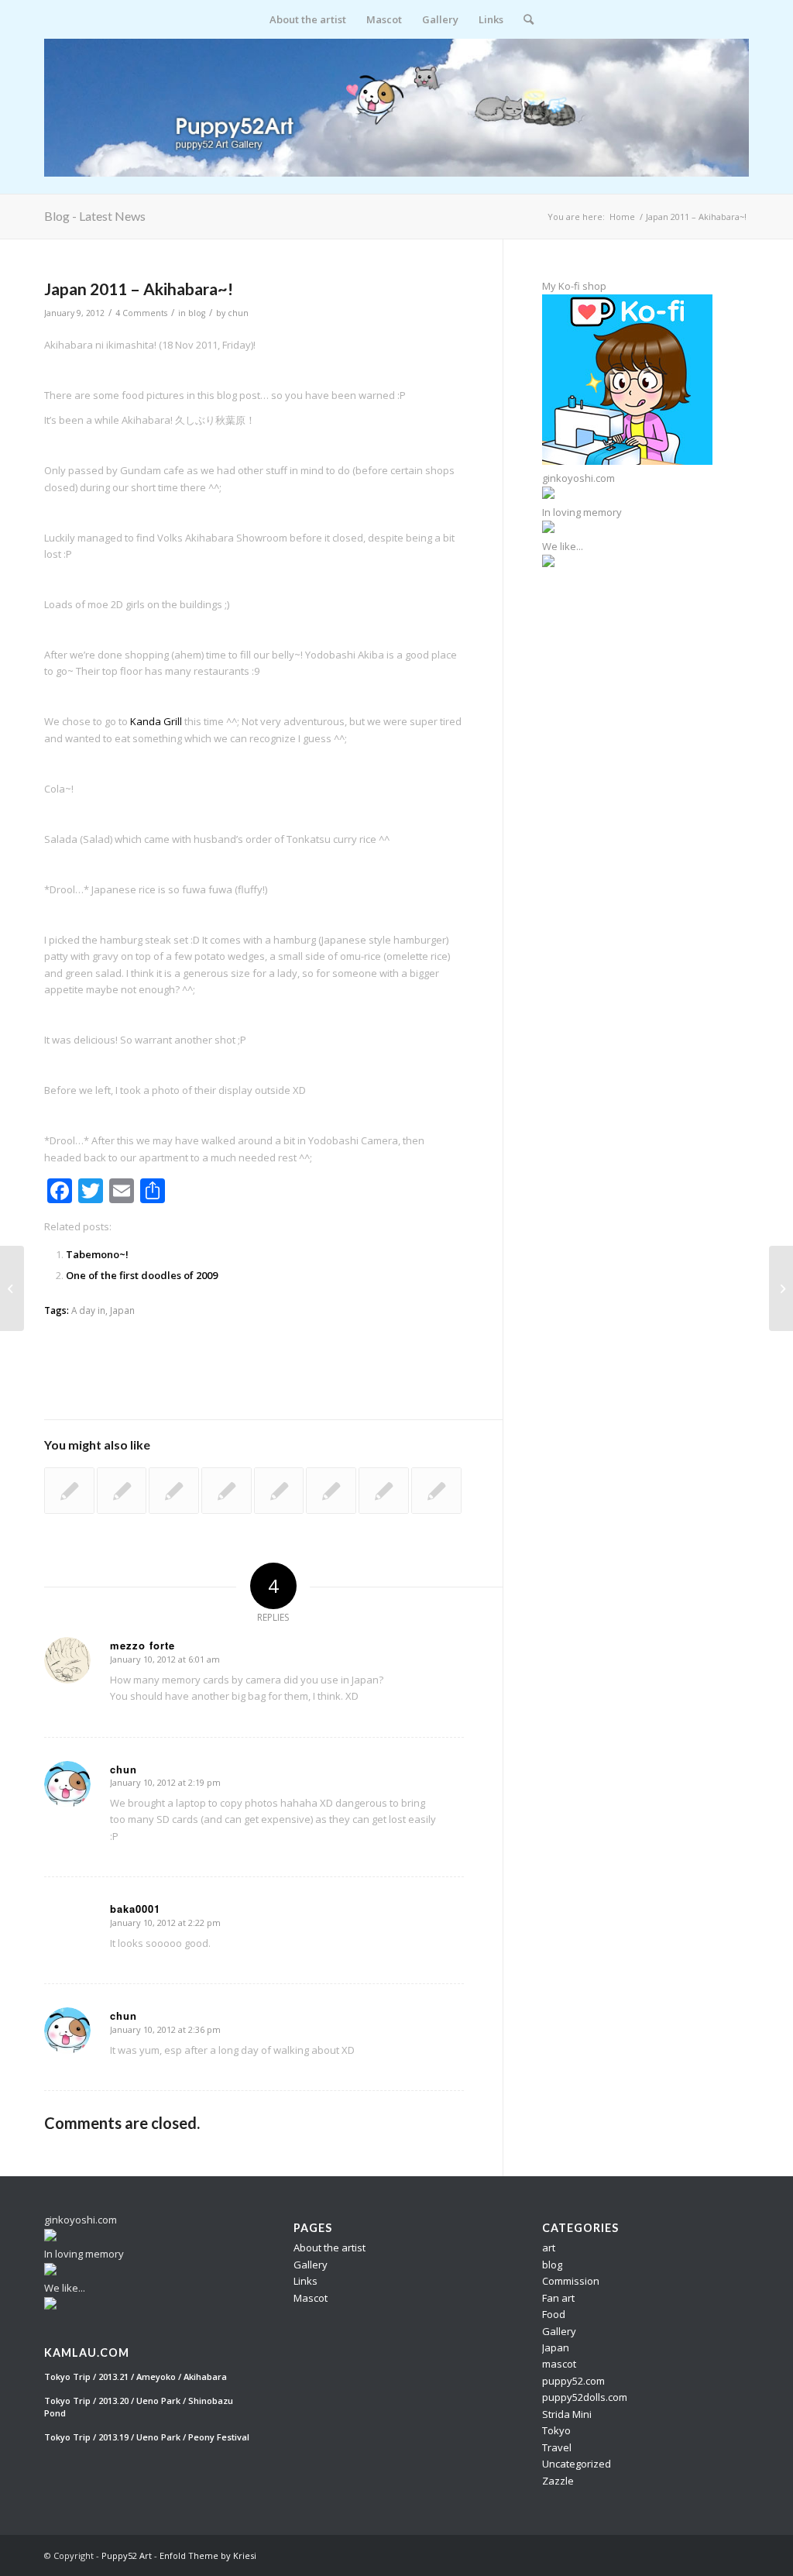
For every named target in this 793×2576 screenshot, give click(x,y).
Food (554, 2314)
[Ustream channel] (174, 1491)
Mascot (311, 2298)
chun (238, 313)
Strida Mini (567, 2414)
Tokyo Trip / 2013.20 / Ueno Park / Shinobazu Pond (139, 2407)
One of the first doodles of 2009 (142, 1275)
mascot (559, 2364)
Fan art (558, 2298)
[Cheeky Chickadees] (69, 1491)
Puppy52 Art (127, 2555)
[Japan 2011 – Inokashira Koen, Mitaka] (12, 1288)
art (549, 2248)
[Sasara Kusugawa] (279, 1491)
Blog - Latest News (95, 216)
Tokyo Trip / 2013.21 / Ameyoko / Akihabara (136, 2377)
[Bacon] (122, 1491)
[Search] (524, 19)
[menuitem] (308, 19)
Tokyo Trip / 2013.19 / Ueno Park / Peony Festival (147, 2437)
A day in (88, 1310)
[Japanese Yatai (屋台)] (436, 1491)
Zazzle (558, 2481)
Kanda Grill (156, 721)
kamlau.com (87, 2353)
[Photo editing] (384, 1491)
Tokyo (556, 2430)
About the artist (330, 2248)
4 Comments (141, 313)
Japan (122, 1310)
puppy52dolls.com (585, 2397)
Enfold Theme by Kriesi (208, 2555)
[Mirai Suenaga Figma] (331, 1491)
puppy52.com (573, 2381)
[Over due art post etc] (227, 1491)
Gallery (311, 2265)
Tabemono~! (97, 1254)
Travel (557, 2447)
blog (197, 313)
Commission (571, 2281)
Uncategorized (577, 2464)
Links (306, 2281)
